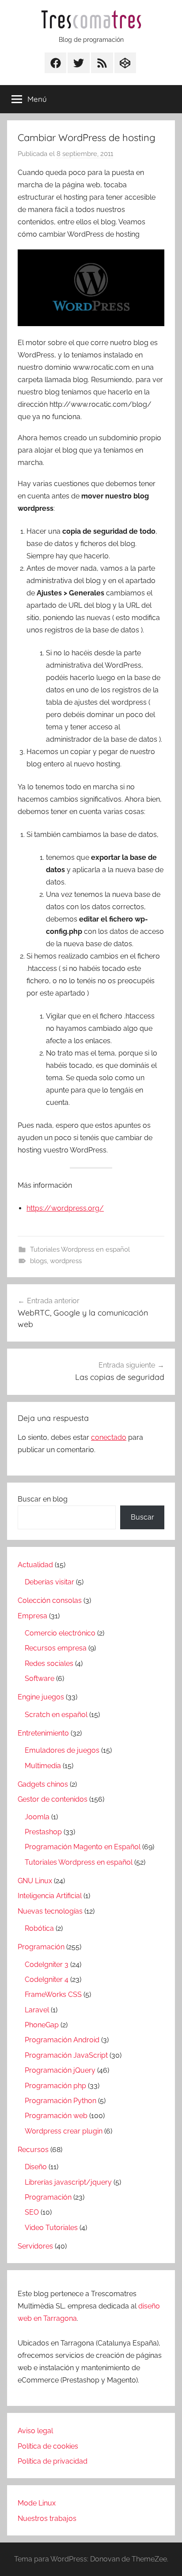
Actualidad (35, 1565)
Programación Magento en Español (83, 1847)
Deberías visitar (49, 1582)
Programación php (55, 2086)
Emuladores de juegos (62, 1750)
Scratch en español (56, 1715)
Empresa (32, 1616)
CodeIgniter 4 (47, 1979)
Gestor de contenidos (53, 1799)
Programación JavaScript (66, 2055)
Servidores (35, 2246)
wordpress (66, 1261)
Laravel (37, 2010)
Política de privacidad (53, 2461)
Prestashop (43, 1832)
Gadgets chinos (43, 1784)
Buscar (142, 1517)
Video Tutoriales (51, 2228)
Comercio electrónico (60, 1633)
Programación (41, 1947)
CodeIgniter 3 (47, 1965)
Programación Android (62, 2040)
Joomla (37, 1817)
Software (40, 1678)
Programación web (56, 2116)
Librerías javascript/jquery (68, 2182)
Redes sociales (49, 1663)
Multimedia (43, 1766)
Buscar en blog (43, 1499)
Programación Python (61, 2101)
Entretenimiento (43, 1733)
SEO (32, 2212)
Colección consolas (50, 1600)
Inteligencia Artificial (50, 1896)
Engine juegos (41, 1697)
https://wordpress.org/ (65, 1208)
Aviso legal (35, 2431)
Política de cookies (48, 2446)
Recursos (33, 2150)
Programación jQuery (60, 2070)
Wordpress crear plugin (64, 2131)
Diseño (36, 2167)
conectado (109, 1437)
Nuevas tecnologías (50, 1911)
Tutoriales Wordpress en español (80, 1249)
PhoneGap (42, 2025)
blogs (38, 1261)
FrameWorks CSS (53, 1994)
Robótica (39, 1928)
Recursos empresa (56, 1648)
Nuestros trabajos (47, 2518)
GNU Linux (35, 1881)
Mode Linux (37, 2503)
